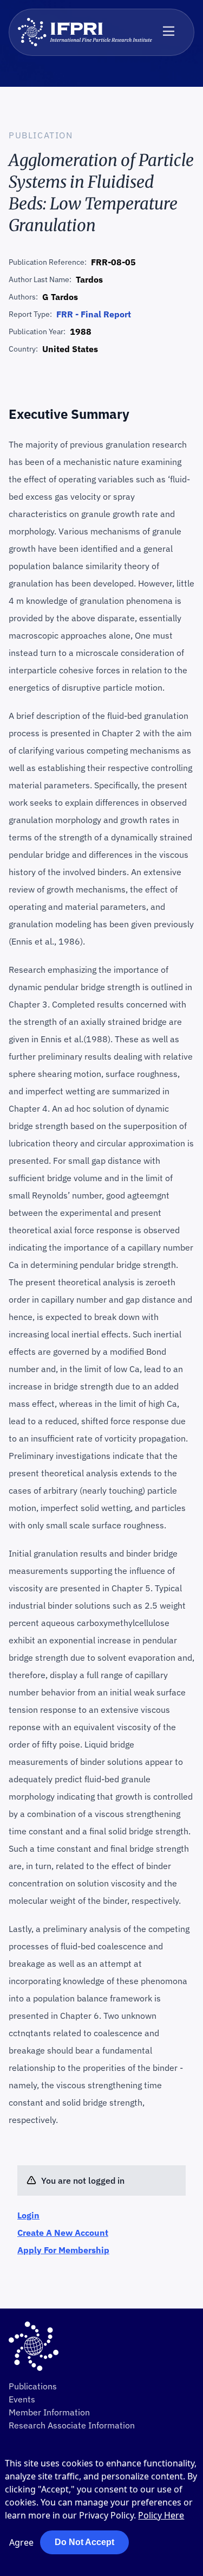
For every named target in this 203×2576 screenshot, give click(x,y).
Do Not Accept (84, 2542)
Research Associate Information (72, 2425)
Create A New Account (63, 2233)
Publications (33, 2386)
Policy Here (161, 2515)
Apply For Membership (63, 2250)
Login (28, 2215)
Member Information (49, 2412)
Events (22, 2399)
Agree (21, 2542)
